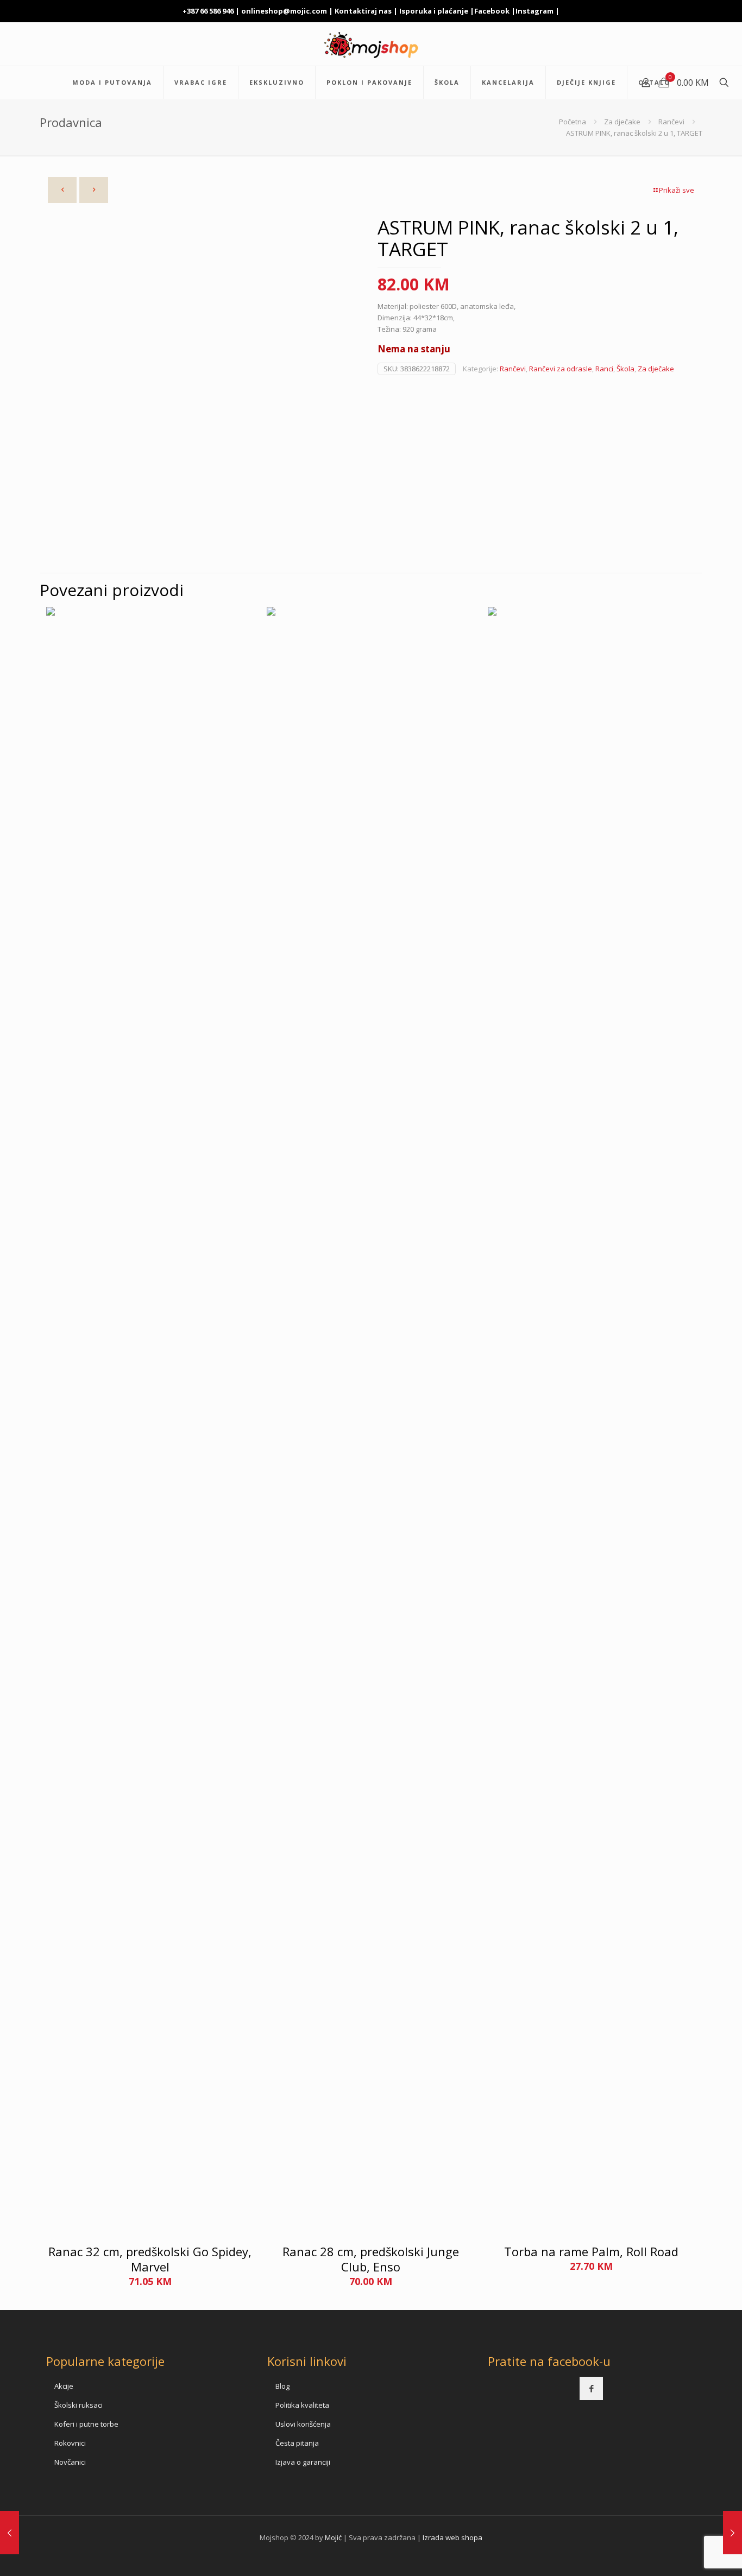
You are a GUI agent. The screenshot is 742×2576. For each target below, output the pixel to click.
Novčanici (70, 2462)
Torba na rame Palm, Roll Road (591, 2251)
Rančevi (671, 122)
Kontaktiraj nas (363, 11)
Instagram (535, 11)
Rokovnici (70, 2443)
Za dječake (622, 122)
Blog (282, 2386)
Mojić (333, 2537)
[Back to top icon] (690, 2554)
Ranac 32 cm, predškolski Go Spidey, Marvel (150, 2259)
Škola (625, 369)
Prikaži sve (677, 190)
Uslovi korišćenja (303, 2424)
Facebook (492, 11)
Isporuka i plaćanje (434, 11)
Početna (573, 122)
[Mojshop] (371, 44)
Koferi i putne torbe (86, 2424)
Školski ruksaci (78, 2405)
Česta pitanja (297, 2443)
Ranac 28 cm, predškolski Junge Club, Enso (371, 2259)
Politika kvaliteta (302, 2405)
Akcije (64, 2386)
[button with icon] (591, 2388)
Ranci (604, 369)
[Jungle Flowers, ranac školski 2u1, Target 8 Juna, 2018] (10, 2533)
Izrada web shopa (452, 2537)
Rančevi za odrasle (561, 369)
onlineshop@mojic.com (284, 11)
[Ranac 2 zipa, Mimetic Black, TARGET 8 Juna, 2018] (732, 2533)
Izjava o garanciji (303, 2462)
